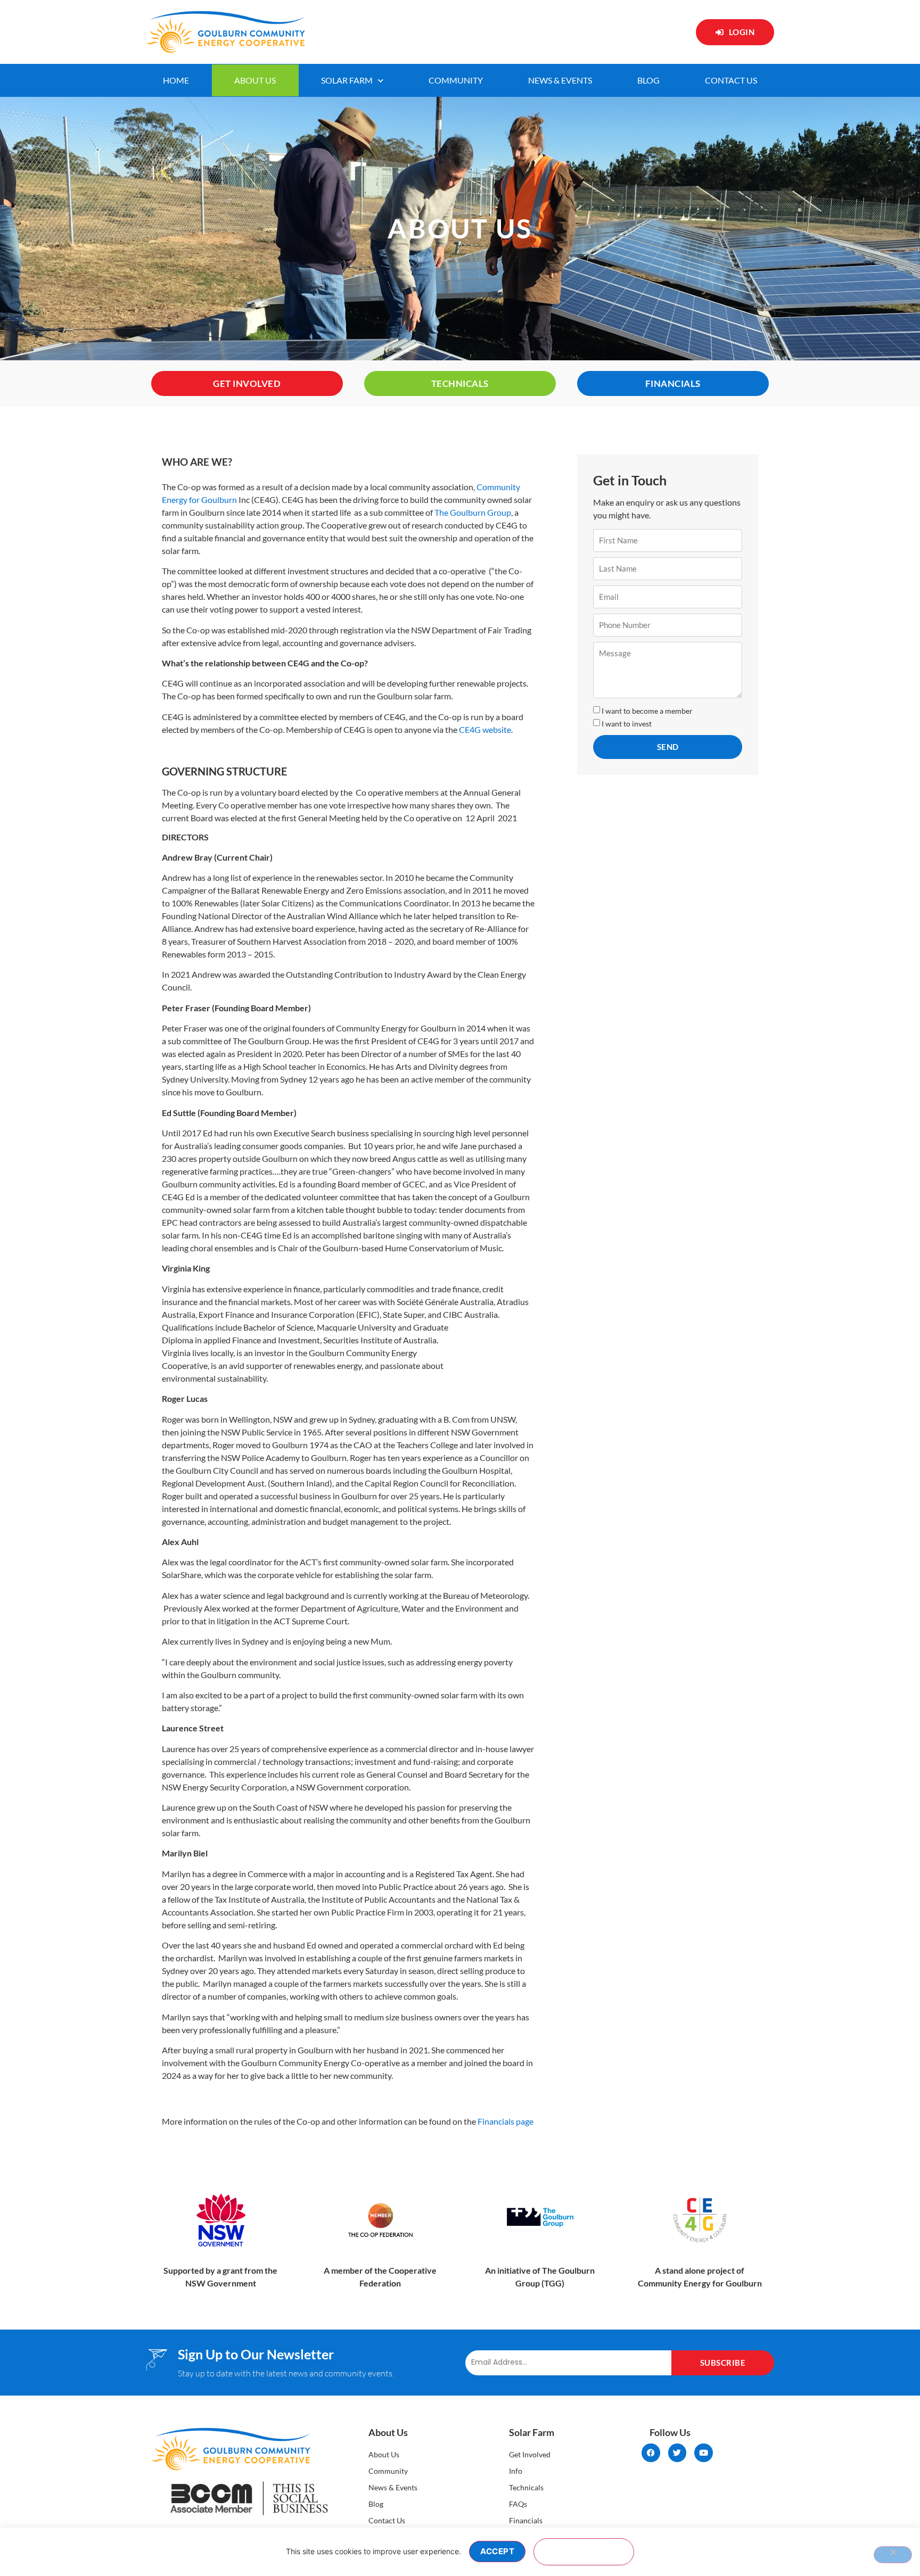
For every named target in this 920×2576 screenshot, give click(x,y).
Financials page (506, 2121)
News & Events (560, 80)
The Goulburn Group (473, 512)
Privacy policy (584, 2552)
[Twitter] (677, 2453)
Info (516, 2471)
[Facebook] (651, 2453)
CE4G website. (486, 729)
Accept (497, 2551)
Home (176, 80)
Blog (648, 80)
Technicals (526, 2487)
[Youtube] (704, 2453)
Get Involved (530, 2454)
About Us (255, 80)
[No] (893, 2555)
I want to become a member (647, 711)
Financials (526, 2520)
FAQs (518, 2504)
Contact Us (731, 80)
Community (456, 80)
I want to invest (627, 724)
